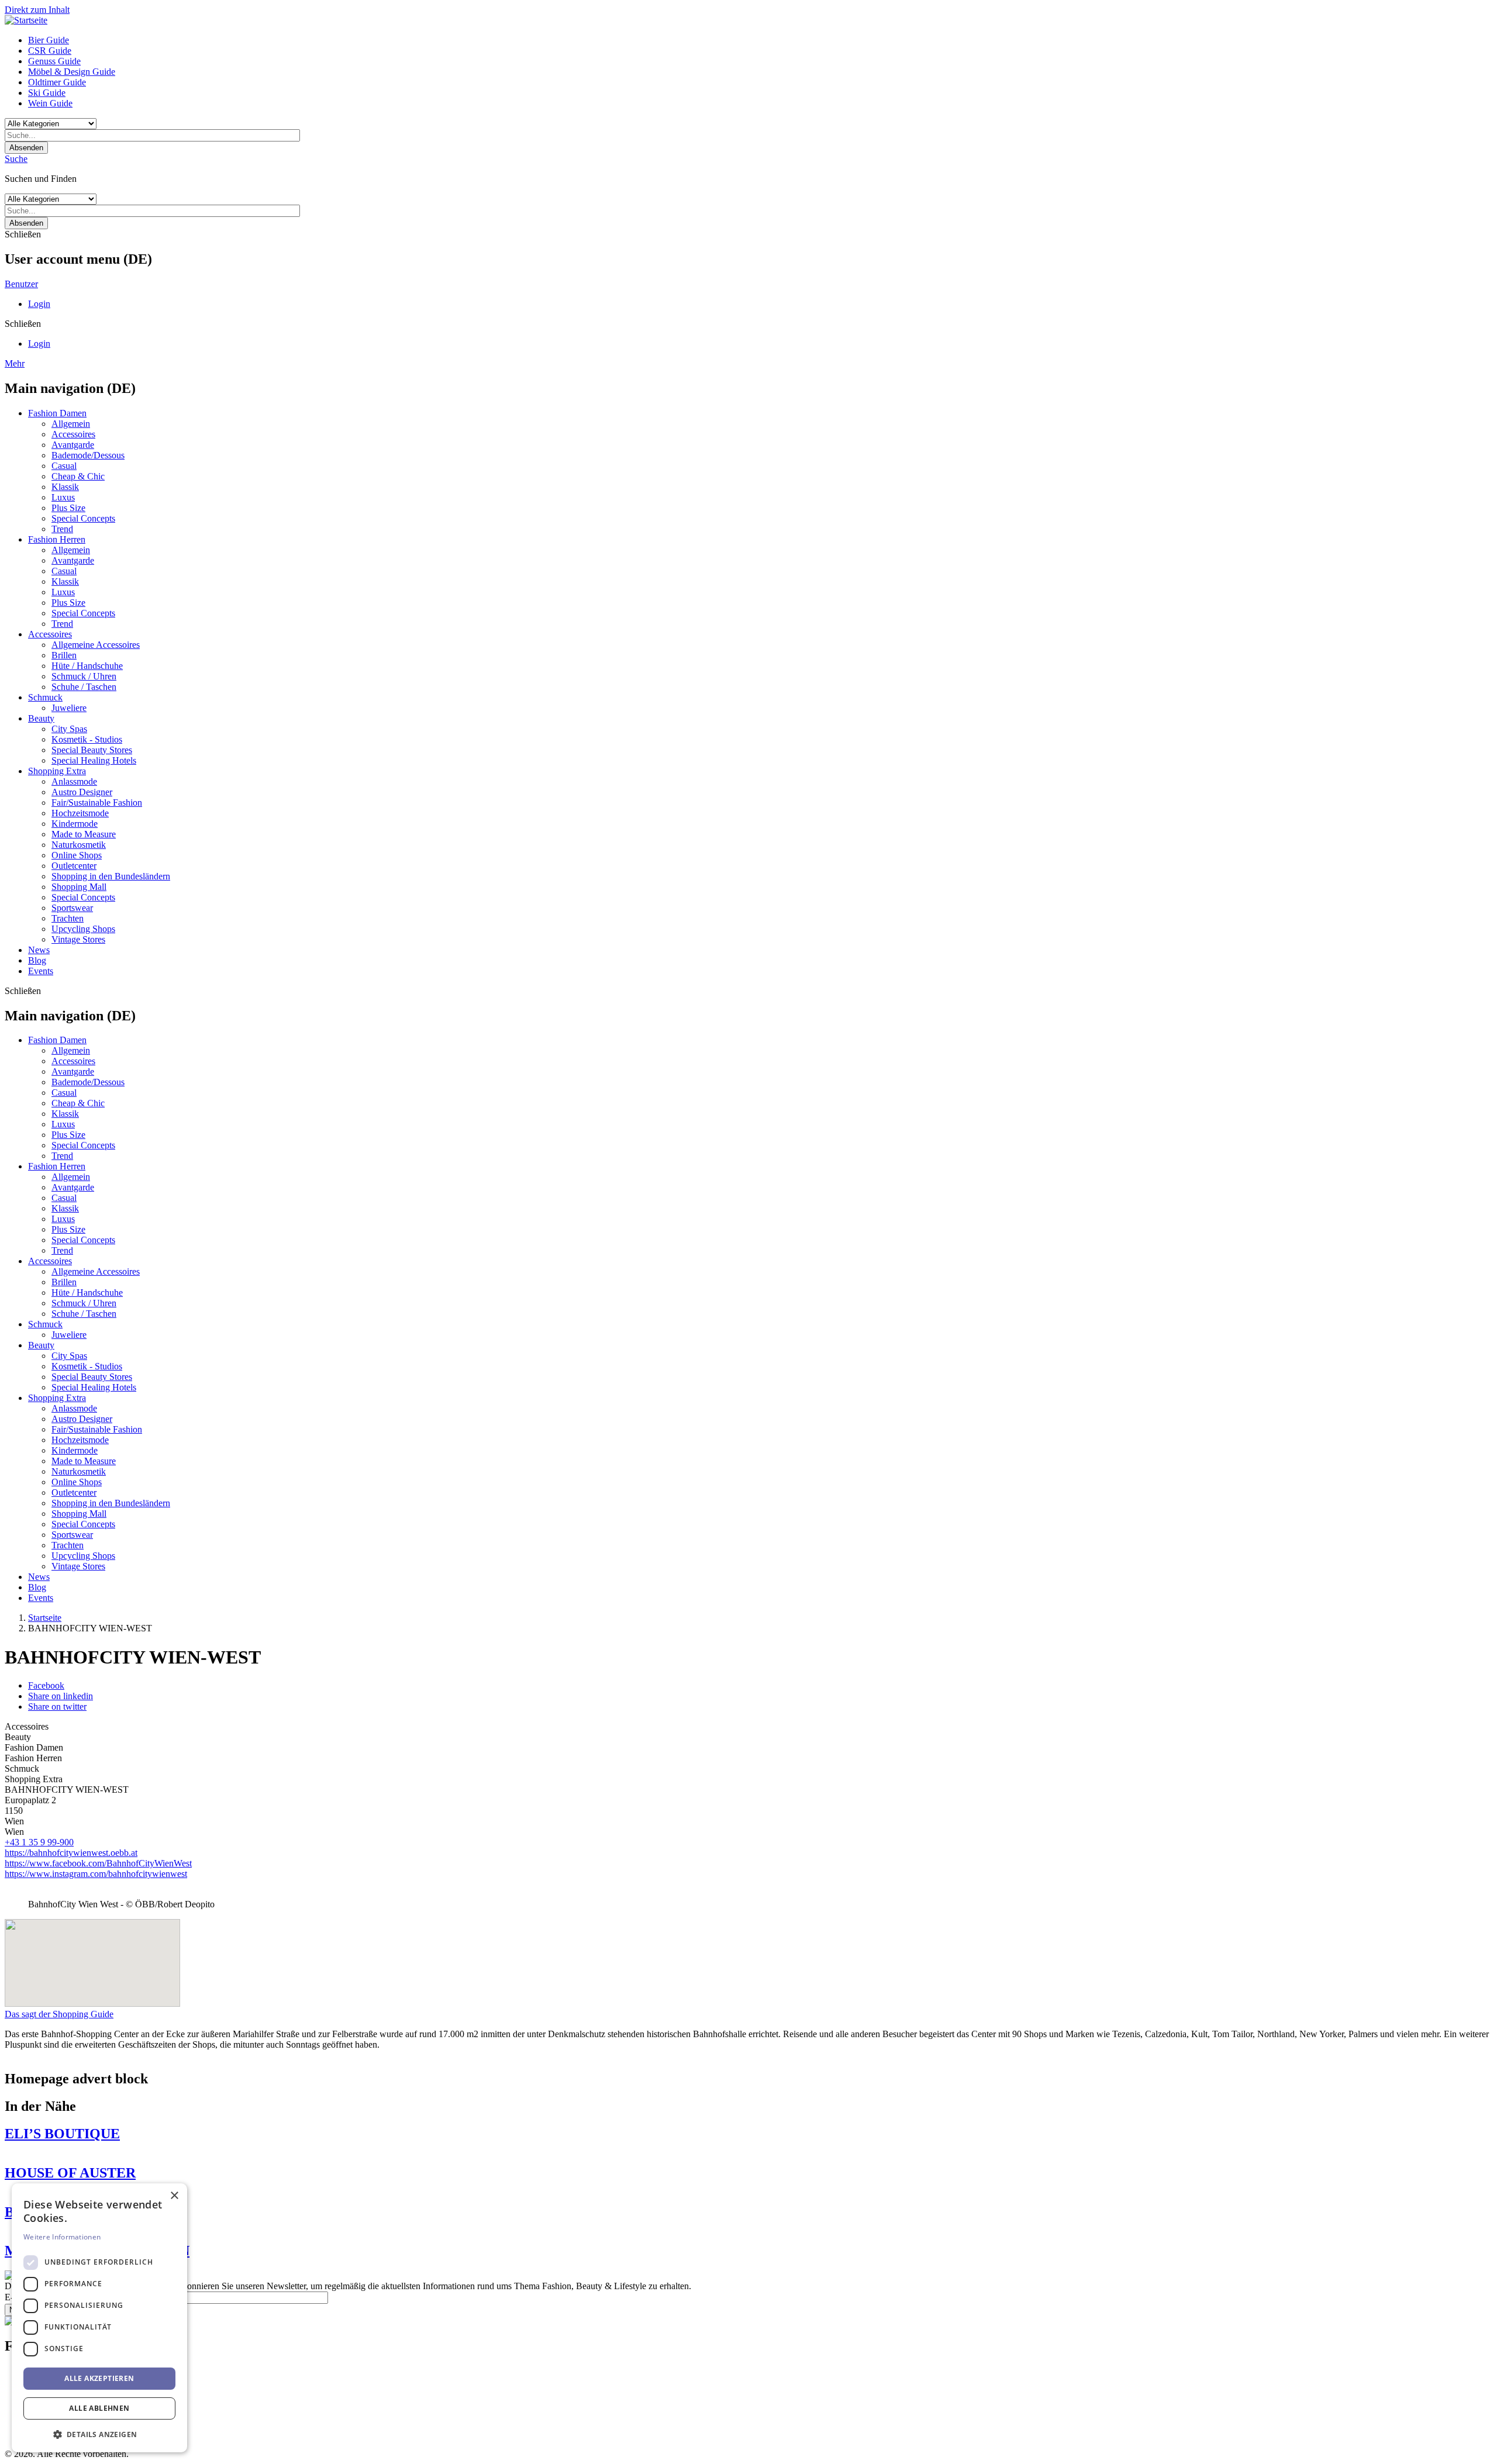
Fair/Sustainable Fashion (97, 803)
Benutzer (21, 284)
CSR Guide (50, 51)
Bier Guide (49, 40)
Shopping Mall (79, 887)
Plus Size (68, 508)
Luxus (63, 497)
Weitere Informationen (62, 2237)
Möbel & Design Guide (72, 72)
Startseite (45, 1618)
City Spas (69, 729)
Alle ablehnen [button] (99, 2408)
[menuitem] (760, 40)
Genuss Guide (54, 61)
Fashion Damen (57, 413)
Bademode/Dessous (88, 455)
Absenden (26, 148)
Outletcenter (74, 866)
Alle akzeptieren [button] (99, 2378)
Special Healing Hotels (94, 760)
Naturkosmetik (79, 845)
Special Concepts (83, 518)
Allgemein (71, 424)
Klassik (65, 487)
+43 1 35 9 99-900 (39, 1842)
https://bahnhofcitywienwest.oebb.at (71, 1853)
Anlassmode (74, 781)
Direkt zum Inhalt (37, 10)
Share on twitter (57, 1706)
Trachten (68, 918)
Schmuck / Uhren (84, 676)
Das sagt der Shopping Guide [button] (59, 2014)
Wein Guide (50, 103)
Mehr (15, 363)
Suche (16, 159)
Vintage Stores (78, 939)
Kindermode (75, 824)
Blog (37, 960)
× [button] (174, 2196)
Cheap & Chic (78, 476)
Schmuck (45, 697)
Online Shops (77, 855)
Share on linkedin (61, 1696)
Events (41, 971)
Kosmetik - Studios (87, 739)
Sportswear (72, 908)
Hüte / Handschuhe (87, 666)
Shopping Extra (57, 771)
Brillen (64, 655)
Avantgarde (73, 445)
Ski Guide (47, 93)
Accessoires (73, 434)
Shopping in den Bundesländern (111, 876)
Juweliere (69, 708)
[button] (99, 2434)
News (39, 950)
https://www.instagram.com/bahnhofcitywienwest (96, 1874)
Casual (64, 466)
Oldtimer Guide (57, 82)
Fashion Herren (57, 539)
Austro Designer (82, 792)
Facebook (46, 1685)
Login (39, 304)
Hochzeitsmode (80, 813)
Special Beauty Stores (92, 750)
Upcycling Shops (83, 929)
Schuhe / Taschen (84, 687)
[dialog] (99, 2318)
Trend (62, 529)
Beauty (41, 718)
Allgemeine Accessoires (96, 645)
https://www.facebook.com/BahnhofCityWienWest (98, 1863)
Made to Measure (84, 834)
